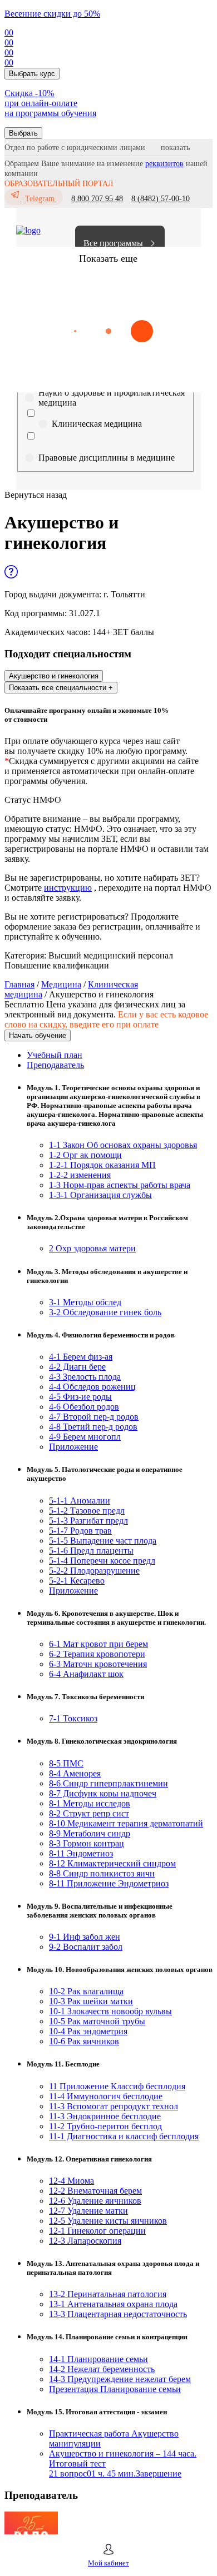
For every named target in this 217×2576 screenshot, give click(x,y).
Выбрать (23, 133)
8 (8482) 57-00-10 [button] (161, 199)
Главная (19, 984)
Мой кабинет (108, 2563)
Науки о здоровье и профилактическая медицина (112, 398)
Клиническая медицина (97, 424)
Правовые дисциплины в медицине (107, 458)
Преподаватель (55, 1065)
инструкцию (68, 888)
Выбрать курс (32, 74)
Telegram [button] (40, 199)
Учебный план (55, 1055)
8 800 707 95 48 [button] (97, 199)
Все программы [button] (113, 243)
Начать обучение (38, 1035)
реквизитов (164, 164)
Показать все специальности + (61, 688)
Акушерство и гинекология (54, 676)
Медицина (61, 984)
